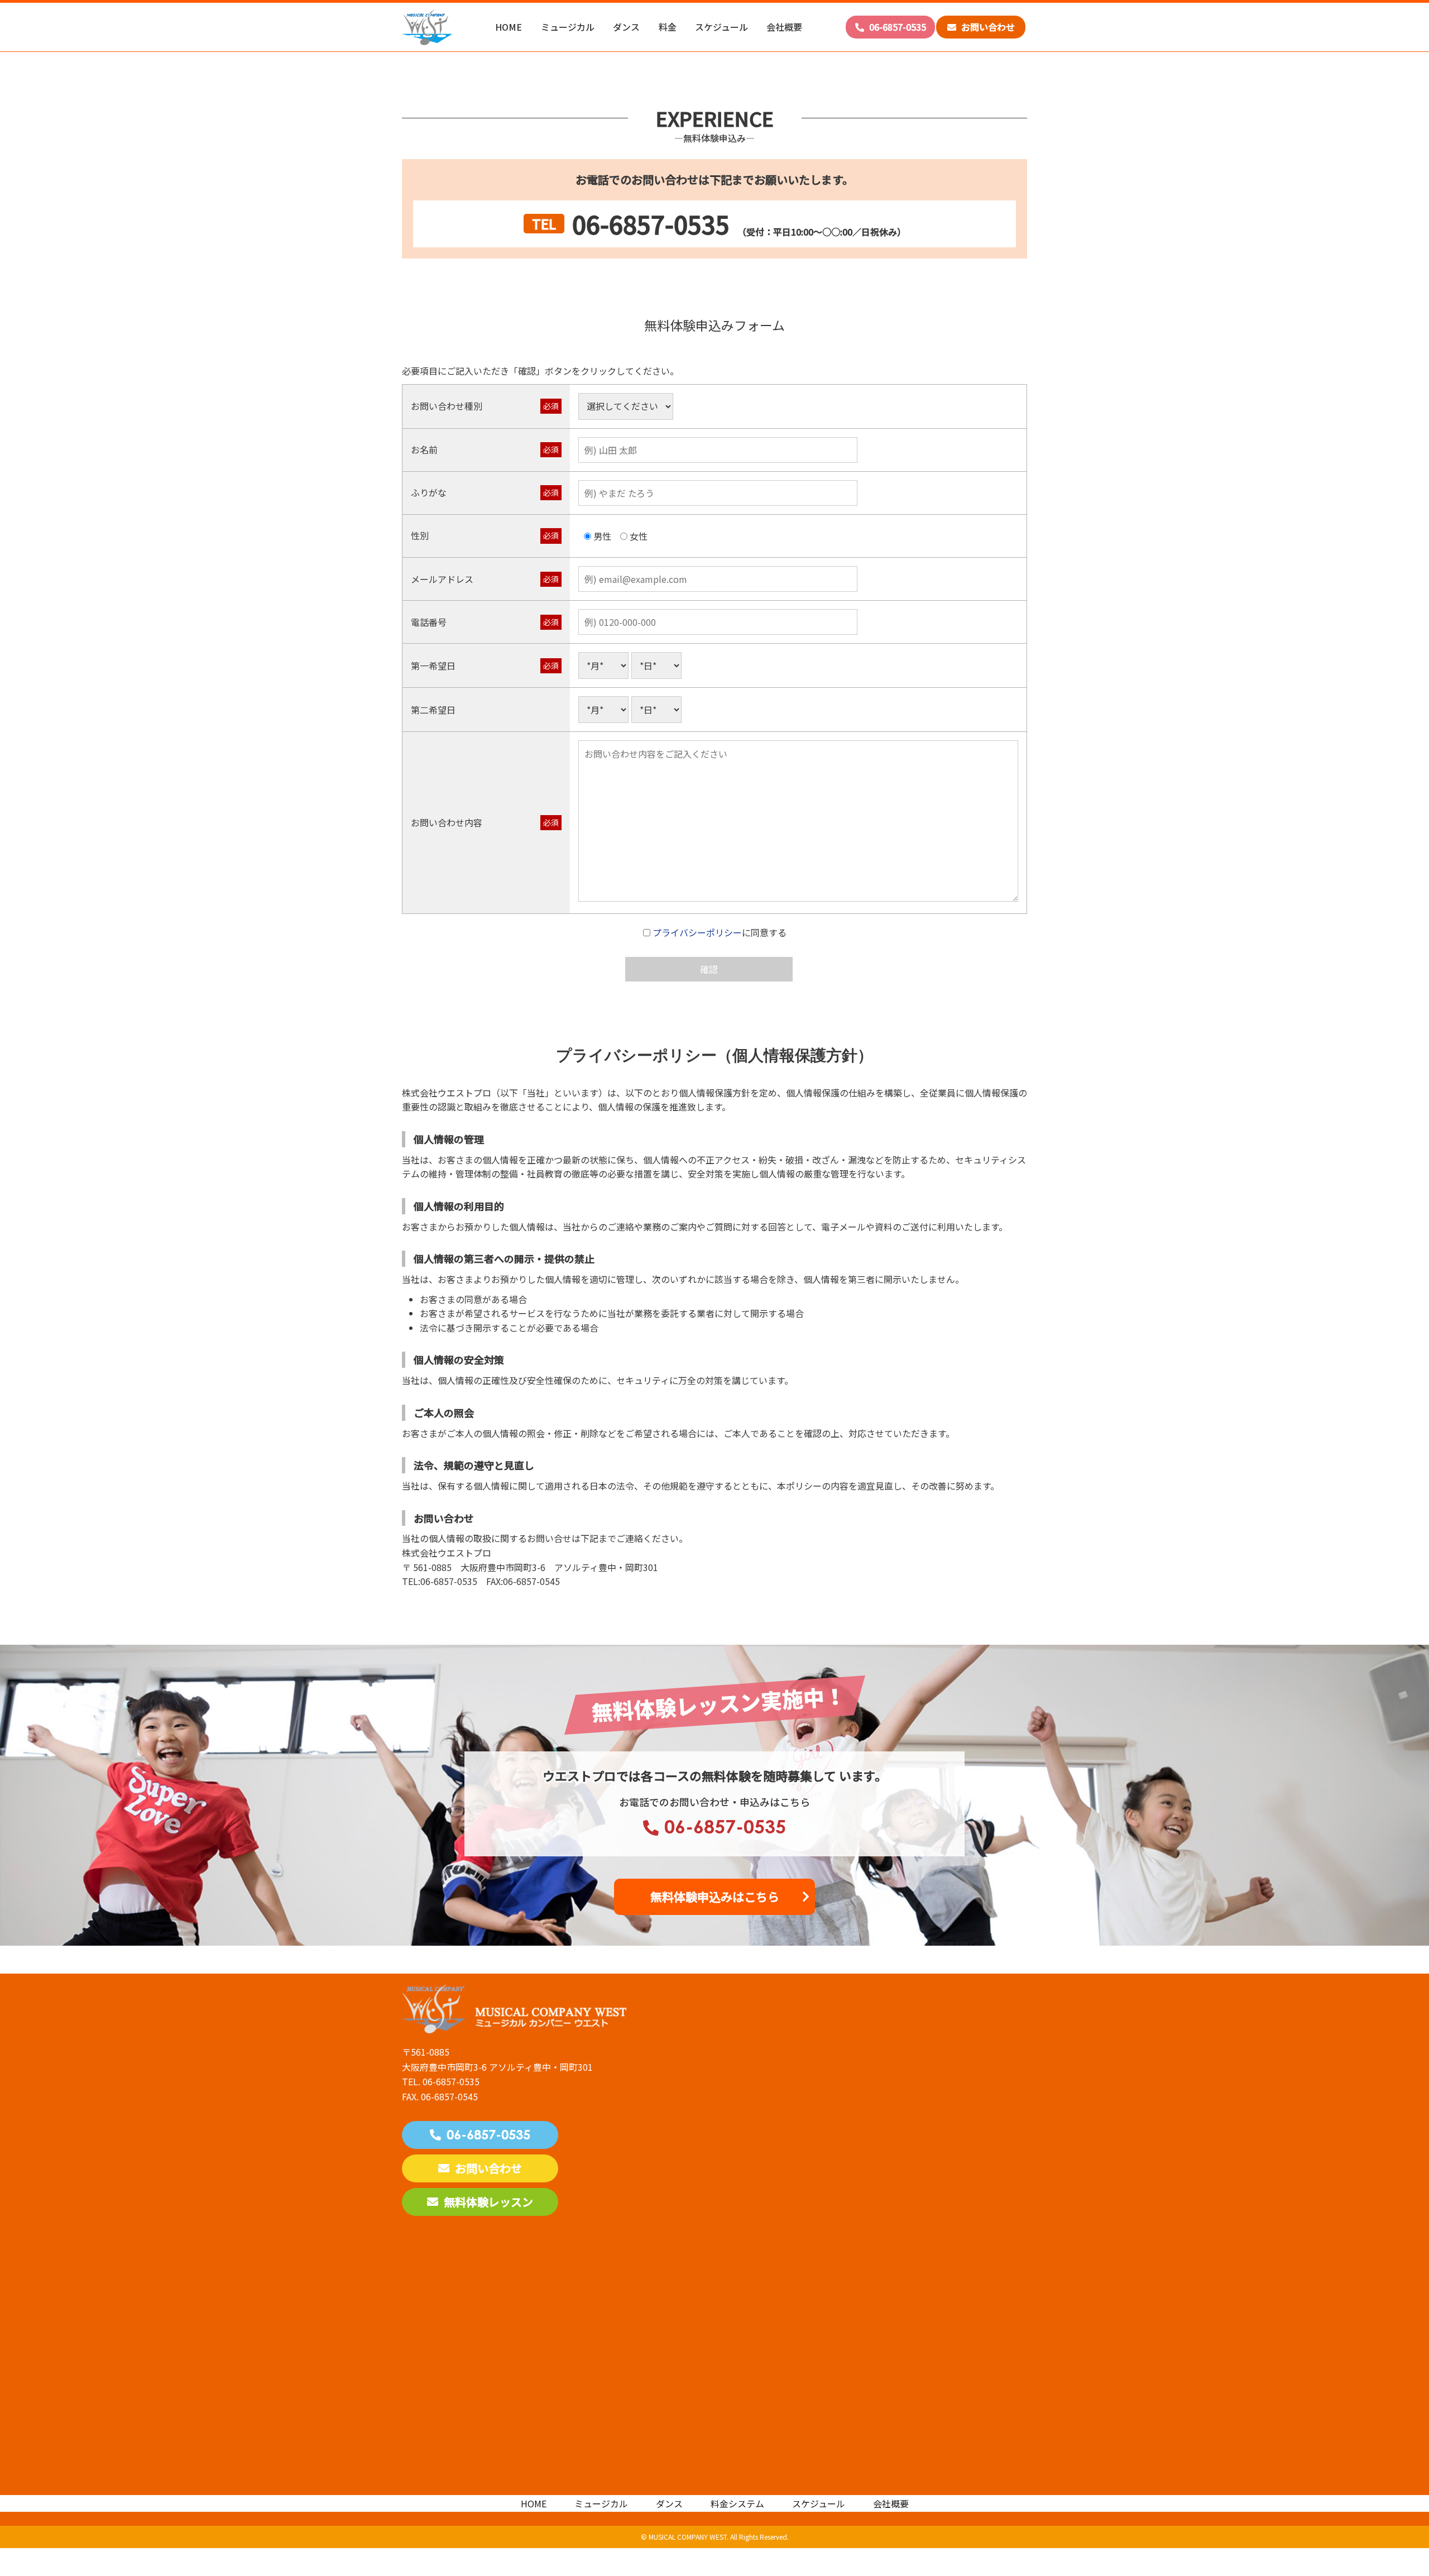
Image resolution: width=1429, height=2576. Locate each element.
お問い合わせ (987, 27)
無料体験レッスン (488, 2202)
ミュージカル (568, 27)
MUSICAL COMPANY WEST (688, 2537)
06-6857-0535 (896, 27)
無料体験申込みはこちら (715, 1897)
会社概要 (784, 27)
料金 (668, 27)
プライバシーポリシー (697, 932)
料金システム (737, 2503)
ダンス (626, 27)
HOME (509, 27)
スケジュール (721, 27)
